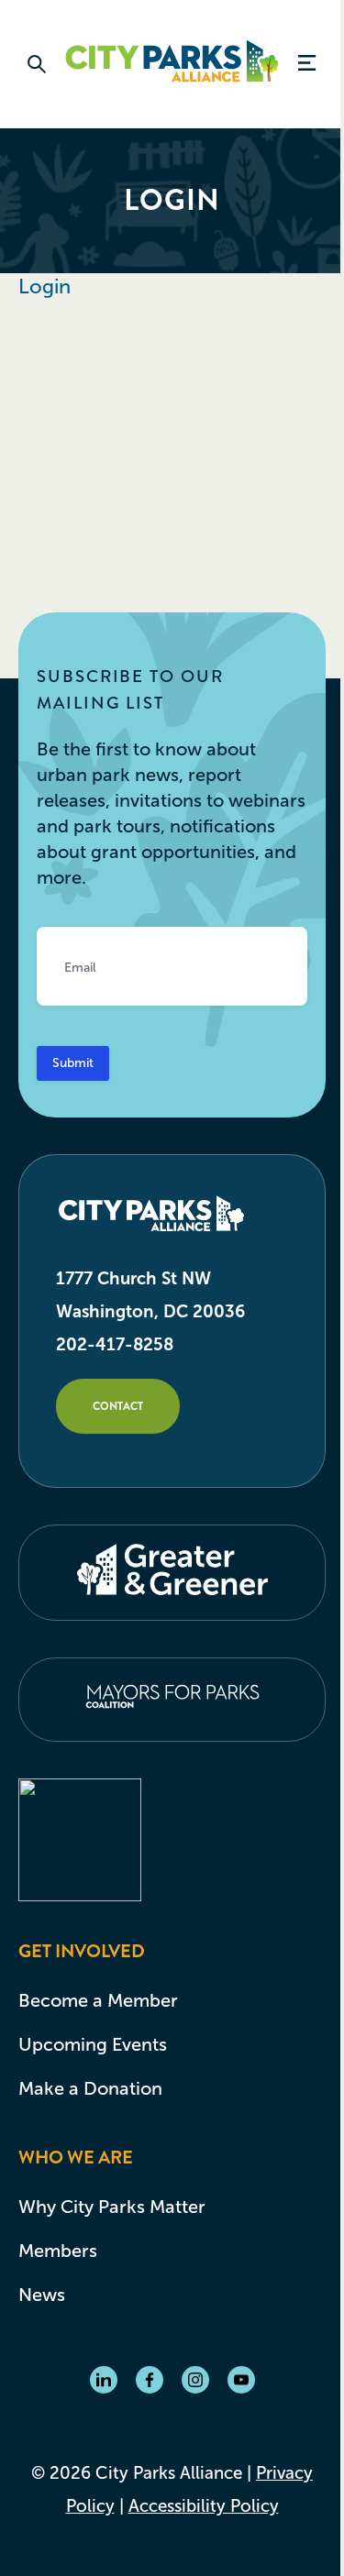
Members (58, 2251)
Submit (73, 1063)
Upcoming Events (93, 2044)
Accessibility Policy (204, 2506)
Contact (118, 1406)
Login (44, 286)
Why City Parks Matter (112, 2207)
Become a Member (98, 2000)
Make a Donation (90, 2088)
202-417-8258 (115, 1344)
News (42, 2295)
